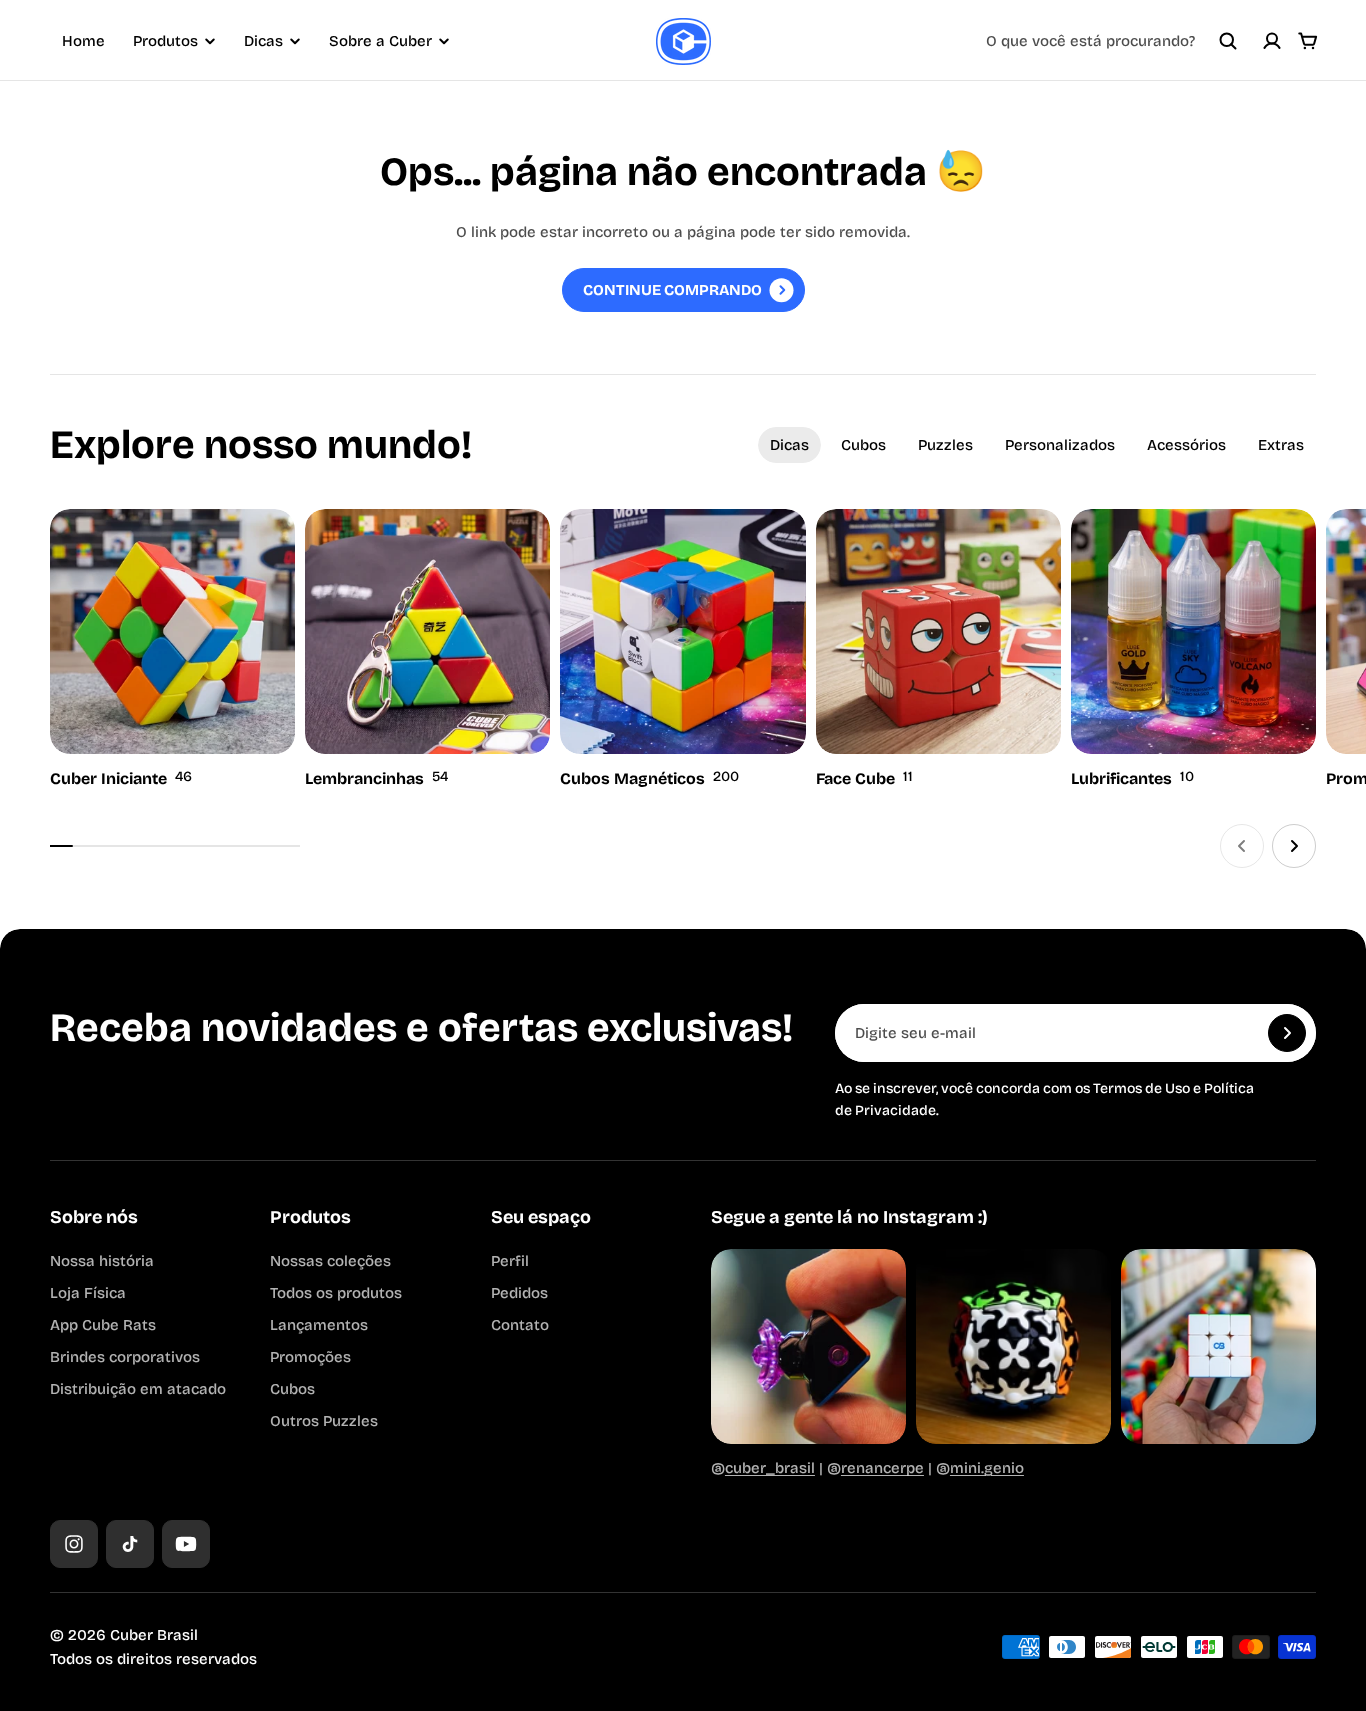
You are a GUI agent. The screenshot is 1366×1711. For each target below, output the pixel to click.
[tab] (789, 445)
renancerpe (882, 1468)
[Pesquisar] (1228, 41)
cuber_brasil (770, 1468)
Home (83, 41)
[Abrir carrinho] (1308, 41)
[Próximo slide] (1294, 846)
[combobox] (1112, 41)
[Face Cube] (938, 650)
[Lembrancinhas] (427, 650)
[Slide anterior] (1242, 846)
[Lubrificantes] (1193, 650)
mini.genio (987, 1468)
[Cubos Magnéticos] (682, 650)
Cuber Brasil (154, 1635)
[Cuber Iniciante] (172, 650)
